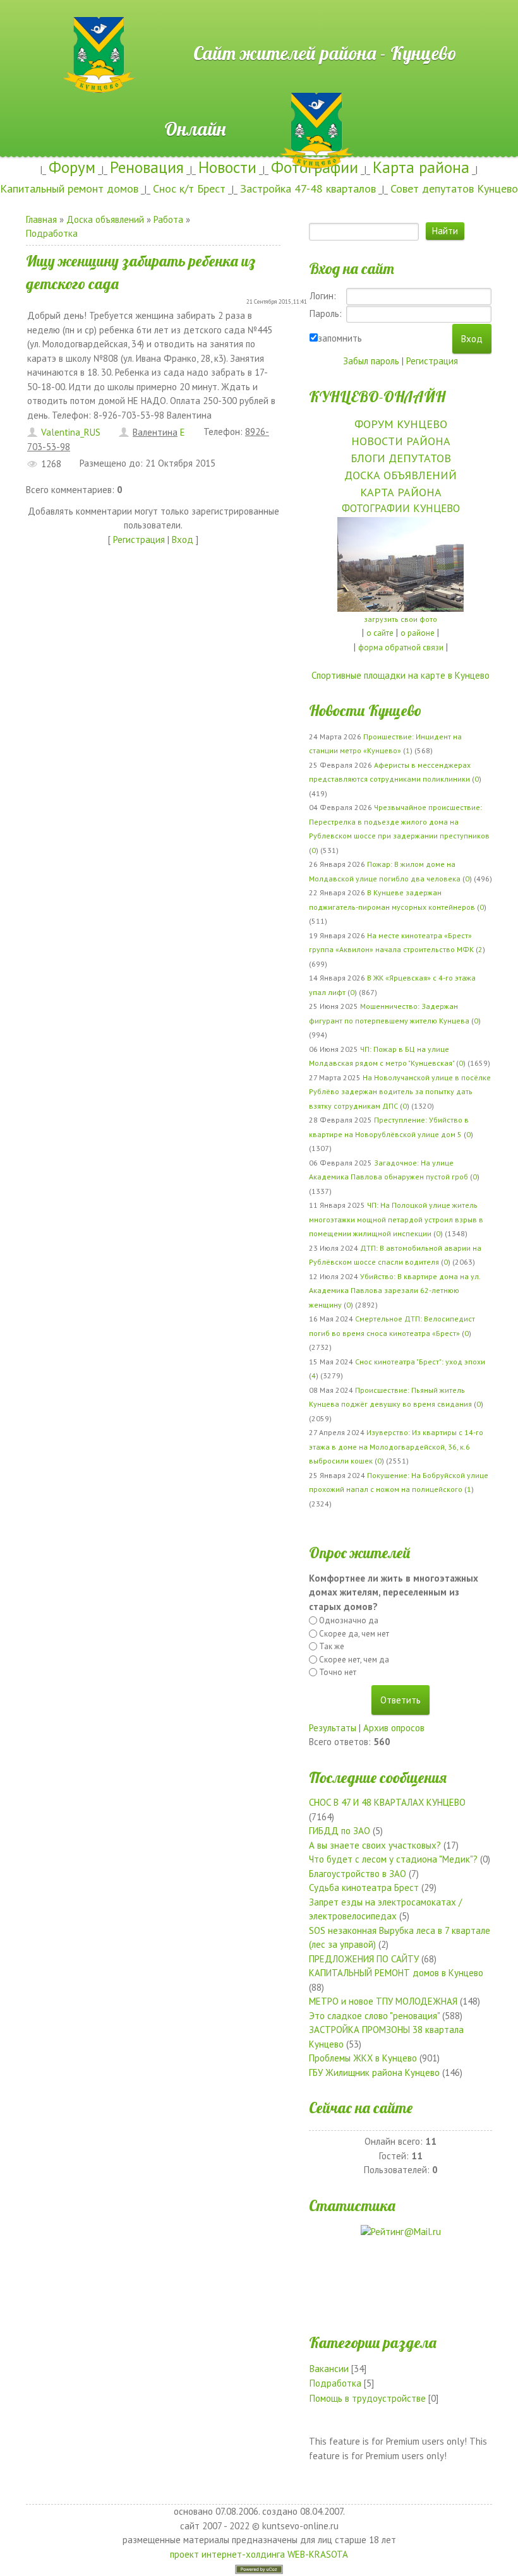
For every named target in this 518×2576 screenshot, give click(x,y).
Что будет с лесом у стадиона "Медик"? (393, 1859)
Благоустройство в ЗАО (358, 1874)
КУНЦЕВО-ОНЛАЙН (377, 397)
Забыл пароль (371, 361)
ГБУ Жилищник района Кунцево (374, 2072)
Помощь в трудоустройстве (368, 2398)
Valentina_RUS (71, 432)
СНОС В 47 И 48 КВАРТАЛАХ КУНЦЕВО (387, 1802)
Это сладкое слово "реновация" (374, 2016)
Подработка (52, 233)
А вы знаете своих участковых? (375, 1845)
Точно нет (338, 1672)
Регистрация (139, 540)
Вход (183, 540)
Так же (332, 1646)
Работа (168, 219)
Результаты (333, 1728)
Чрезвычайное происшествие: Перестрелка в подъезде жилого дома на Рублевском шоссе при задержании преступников (399, 821)
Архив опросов (394, 1728)
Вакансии (329, 2369)
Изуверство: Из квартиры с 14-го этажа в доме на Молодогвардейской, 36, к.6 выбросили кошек (396, 1446)
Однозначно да (349, 1620)
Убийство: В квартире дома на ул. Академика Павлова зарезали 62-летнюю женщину (395, 1291)
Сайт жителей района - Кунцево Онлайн (259, 23)
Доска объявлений (105, 219)
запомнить (340, 338)
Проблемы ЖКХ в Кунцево (363, 2058)
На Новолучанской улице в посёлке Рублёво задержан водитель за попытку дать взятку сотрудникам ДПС (400, 1092)
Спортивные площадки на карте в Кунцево (401, 675)
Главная (41, 219)
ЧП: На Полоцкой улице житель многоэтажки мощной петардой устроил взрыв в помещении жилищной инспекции (396, 1219)
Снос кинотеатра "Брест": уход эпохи (420, 1362)
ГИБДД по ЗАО (340, 1831)
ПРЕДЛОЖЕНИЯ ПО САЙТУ (364, 1959)
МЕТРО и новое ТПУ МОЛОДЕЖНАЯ (383, 2001)
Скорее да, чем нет (354, 1634)
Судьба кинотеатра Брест (364, 1887)
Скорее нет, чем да (354, 1660)
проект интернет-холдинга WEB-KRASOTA (259, 2554)
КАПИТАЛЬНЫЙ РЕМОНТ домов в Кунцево (396, 1973)
